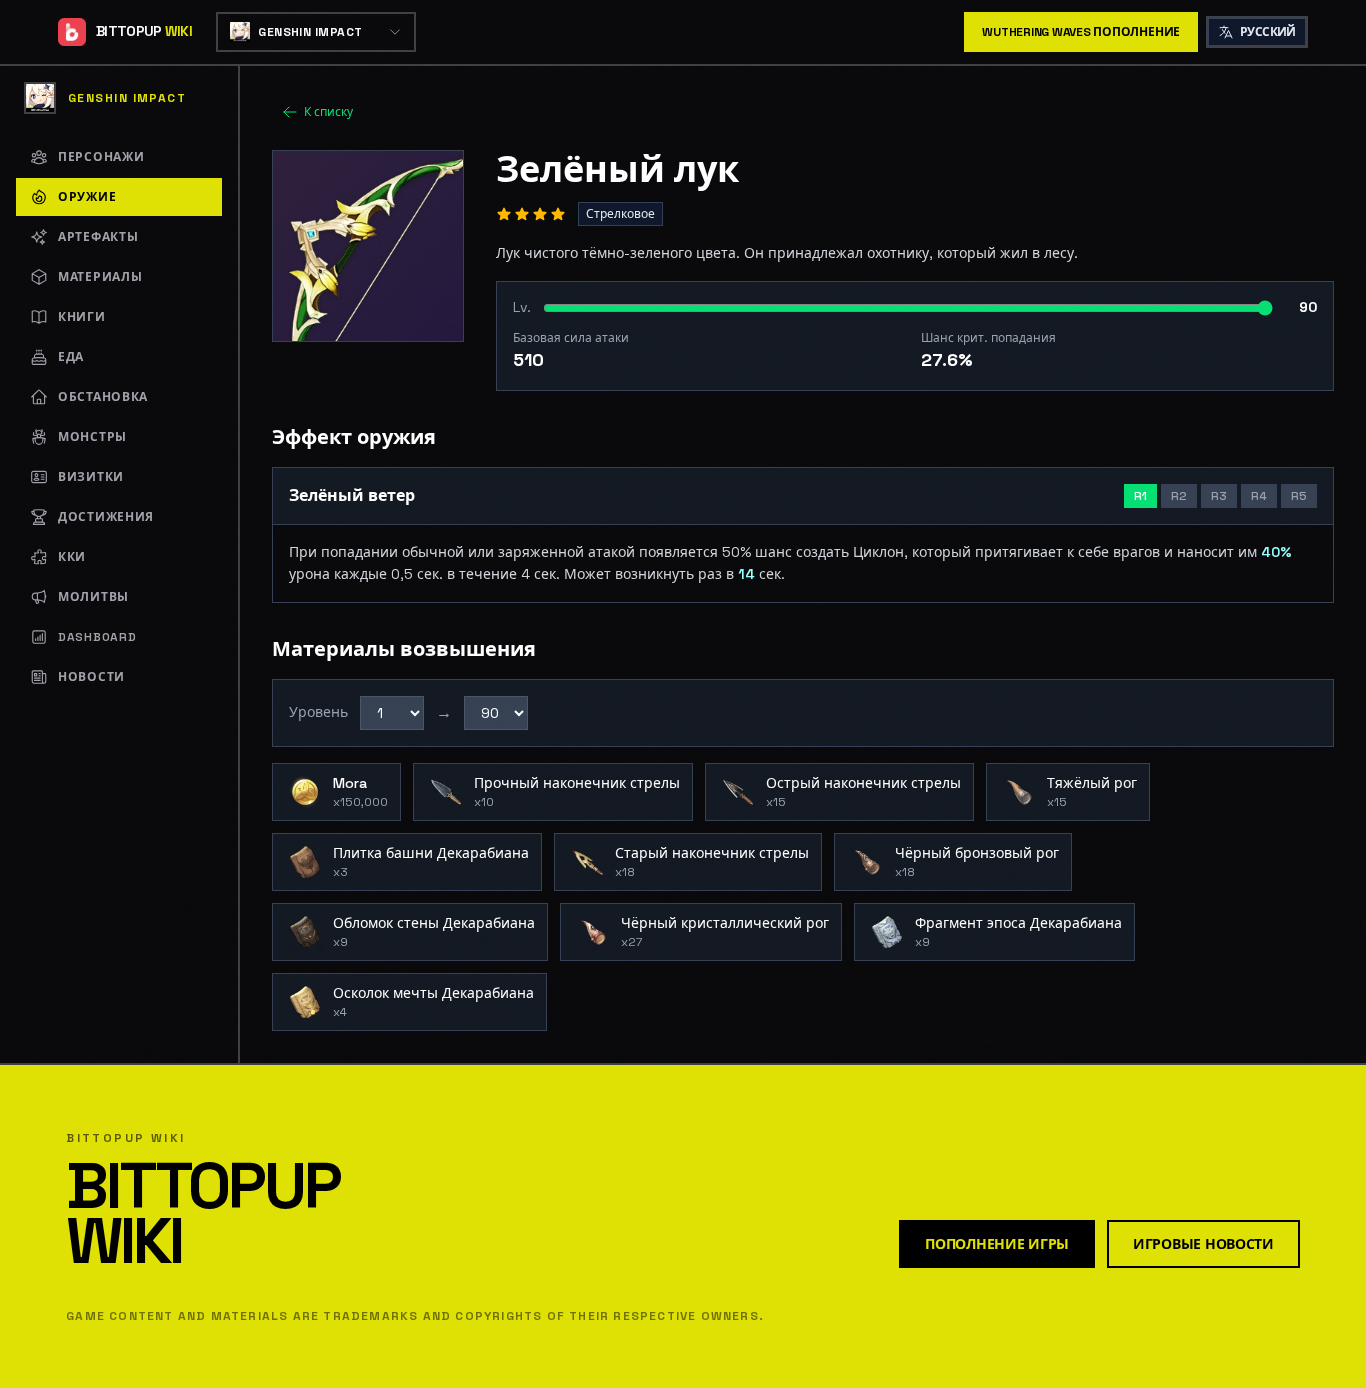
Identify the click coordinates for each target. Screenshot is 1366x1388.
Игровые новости (1203, 1244)
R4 (1259, 496)
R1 (1140, 496)
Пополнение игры (997, 1244)
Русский (1268, 32)
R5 (1299, 496)
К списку (328, 112)
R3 (1219, 496)
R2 (1179, 496)
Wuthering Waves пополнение (1081, 32)
